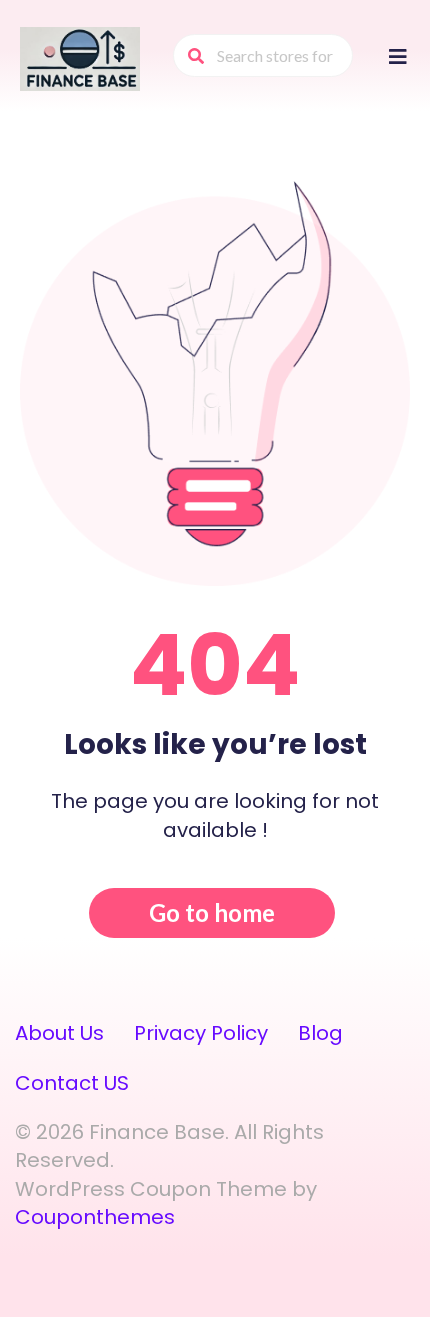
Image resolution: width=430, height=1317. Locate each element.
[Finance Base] (80, 58)
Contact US (72, 1083)
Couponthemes (95, 1217)
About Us (59, 1033)
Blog (320, 1033)
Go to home (212, 912)
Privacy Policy (201, 1033)
